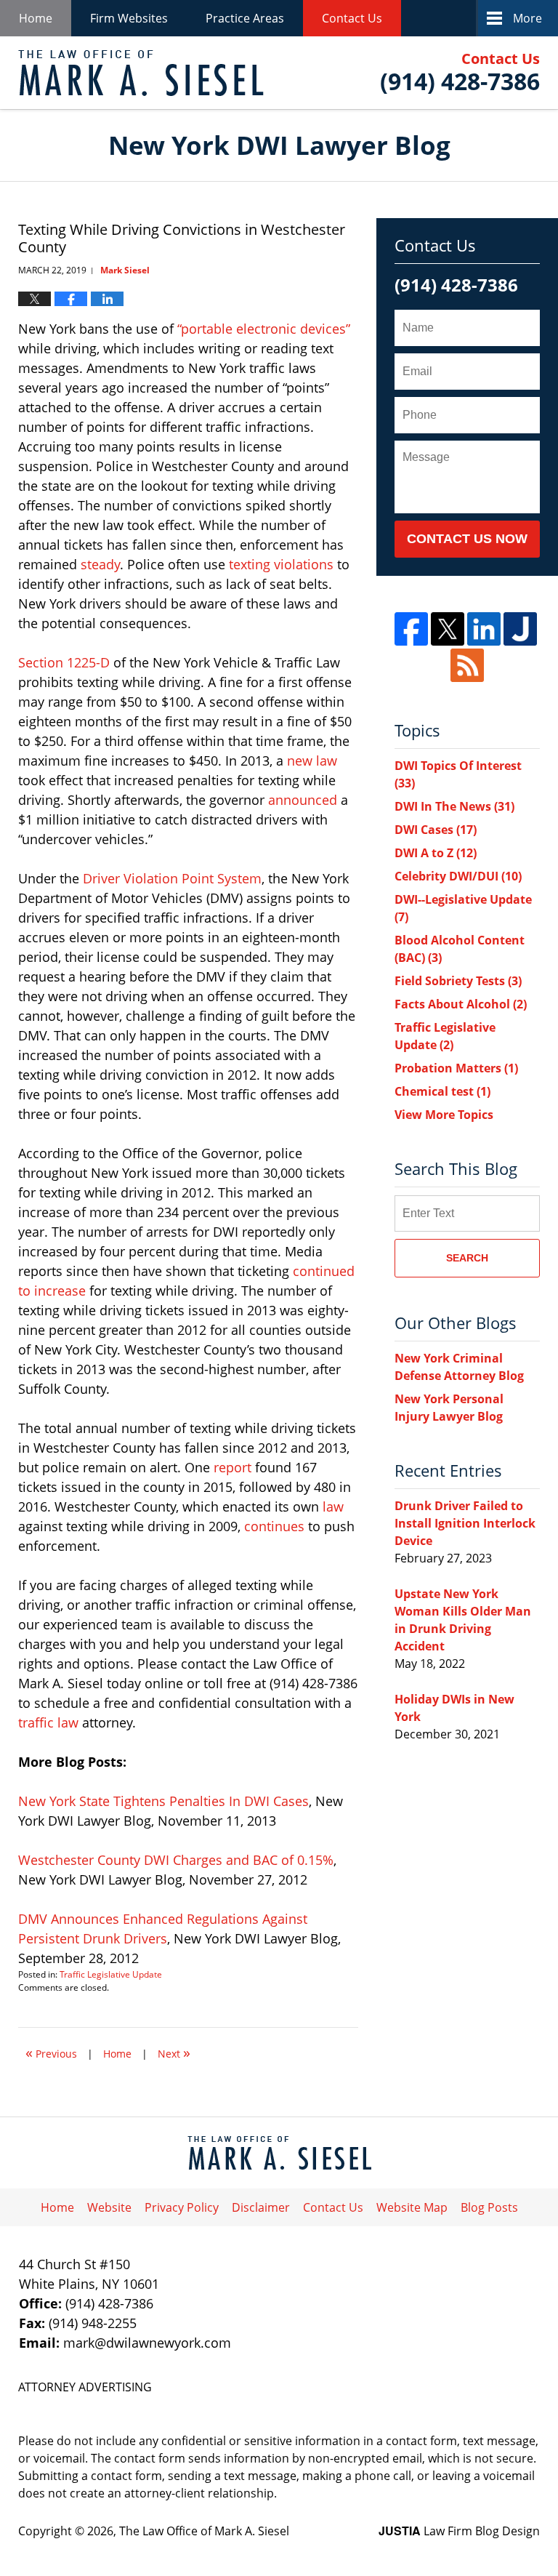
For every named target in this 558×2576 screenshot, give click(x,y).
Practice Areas (245, 18)
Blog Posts (489, 2207)
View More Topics (444, 1115)
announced (303, 800)
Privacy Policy (182, 2207)
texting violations (281, 564)
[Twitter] (448, 629)
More (527, 18)
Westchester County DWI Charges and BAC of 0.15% (176, 1860)
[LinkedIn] (484, 629)
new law (312, 761)
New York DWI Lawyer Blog (141, 73)
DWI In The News (454, 806)
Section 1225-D (64, 662)
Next (174, 2052)
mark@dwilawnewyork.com (147, 2343)
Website (109, 2207)
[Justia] (520, 629)
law (333, 1506)
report (232, 1467)
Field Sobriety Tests (458, 981)
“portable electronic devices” (264, 329)
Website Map (412, 2207)
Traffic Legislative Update (111, 1974)
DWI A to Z (436, 853)
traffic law (48, 1722)
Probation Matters (456, 1068)
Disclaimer (261, 2207)
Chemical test (442, 1091)
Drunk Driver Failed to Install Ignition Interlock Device (465, 1523)
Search (467, 1258)
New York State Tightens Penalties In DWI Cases (163, 1801)
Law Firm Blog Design (459, 2531)
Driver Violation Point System (172, 878)
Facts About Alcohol (461, 1004)
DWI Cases (436, 830)
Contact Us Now (467, 539)
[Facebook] (411, 629)
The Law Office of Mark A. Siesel (204, 2531)
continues (274, 1526)
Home (36, 18)
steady (100, 564)
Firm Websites (129, 18)
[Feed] (467, 665)
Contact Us (352, 18)
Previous (51, 2052)
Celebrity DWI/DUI (458, 876)
